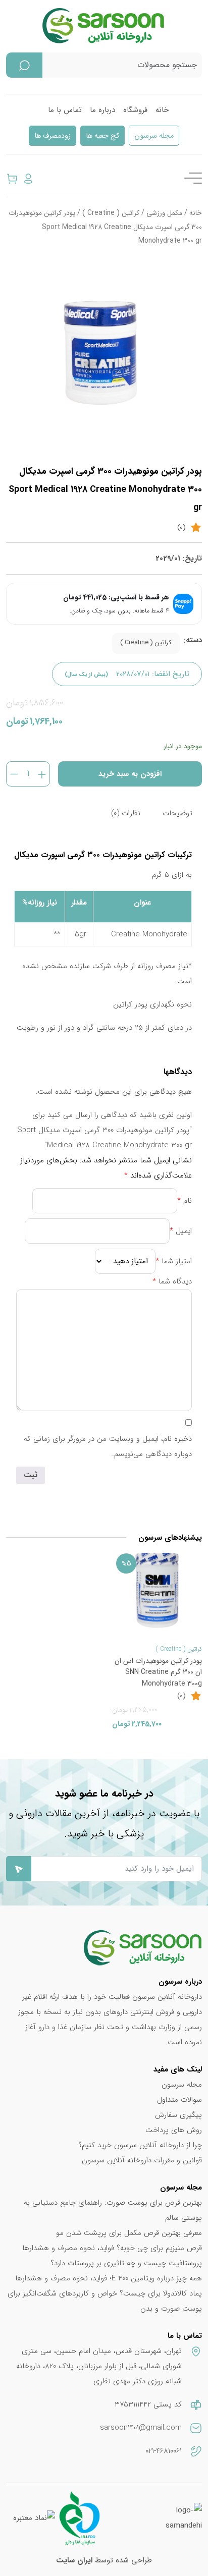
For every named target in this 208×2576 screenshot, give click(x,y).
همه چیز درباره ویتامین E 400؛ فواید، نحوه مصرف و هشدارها (109, 2278)
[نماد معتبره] (34, 2518)
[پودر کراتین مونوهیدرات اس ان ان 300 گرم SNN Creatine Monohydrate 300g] (157, 1590)
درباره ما (102, 110)
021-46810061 (164, 2451)
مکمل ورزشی (164, 213)
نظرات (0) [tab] (126, 813)
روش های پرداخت (174, 2130)
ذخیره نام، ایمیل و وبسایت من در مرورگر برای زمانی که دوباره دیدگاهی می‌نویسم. (108, 1446)
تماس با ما (65, 110)
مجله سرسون (154, 136)
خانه (162, 110)
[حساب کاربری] (28, 178)
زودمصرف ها (53, 136)
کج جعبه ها (102, 136)
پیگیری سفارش (178, 2115)
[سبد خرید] (12, 178)
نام (185, 1201)
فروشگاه (135, 110)
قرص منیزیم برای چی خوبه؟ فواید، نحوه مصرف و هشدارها (112, 2248)
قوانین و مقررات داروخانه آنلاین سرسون (142, 2160)
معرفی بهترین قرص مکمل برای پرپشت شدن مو (129, 2233)
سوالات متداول (179, 2100)
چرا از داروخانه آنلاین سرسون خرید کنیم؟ (140, 2145)
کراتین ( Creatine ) (111, 213)
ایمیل (181, 1231)
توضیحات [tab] (177, 813)
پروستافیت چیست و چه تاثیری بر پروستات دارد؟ (126, 2263)
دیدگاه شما (172, 1281)
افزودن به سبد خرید (130, 774)
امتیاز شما (174, 1261)
